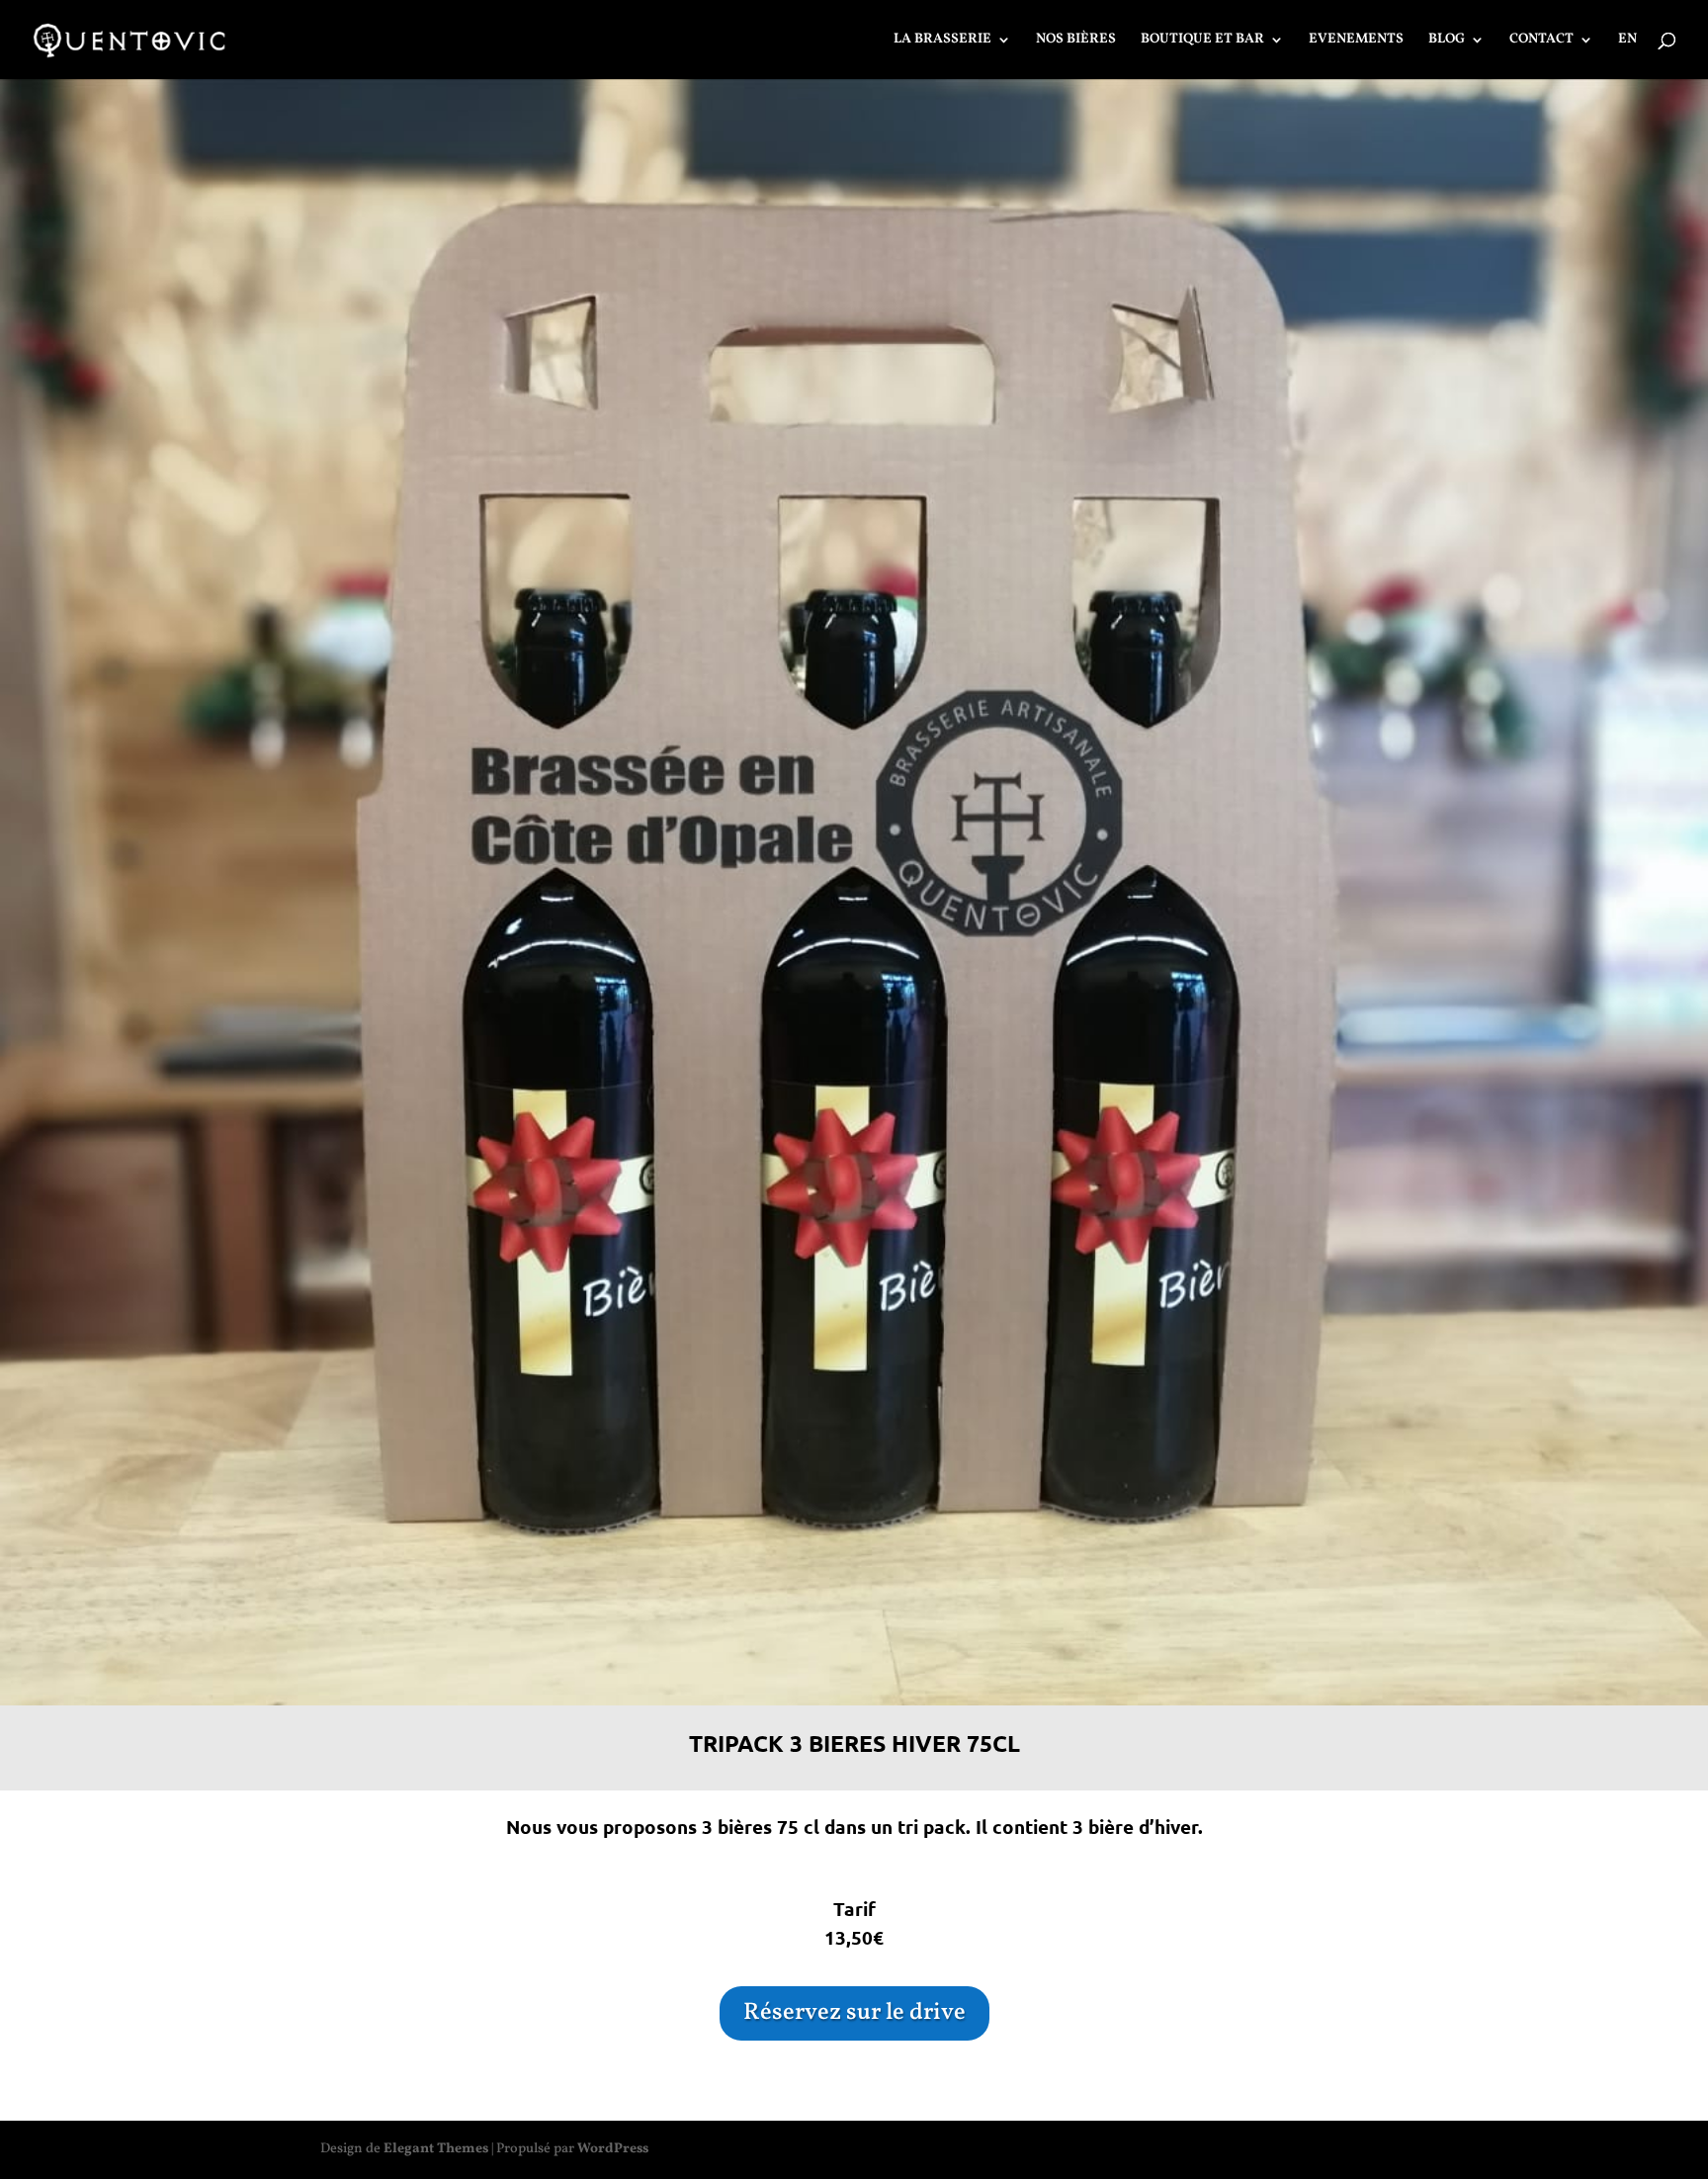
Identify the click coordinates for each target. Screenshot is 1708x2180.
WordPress (613, 2149)
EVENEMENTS (1356, 41)
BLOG (1447, 41)
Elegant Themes (436, 2149)
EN (1627, 41)
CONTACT (1541, 41)
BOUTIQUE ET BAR (1202, 41)
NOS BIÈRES (1076, 41)
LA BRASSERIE (942, 41)
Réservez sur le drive (854, 2013)
